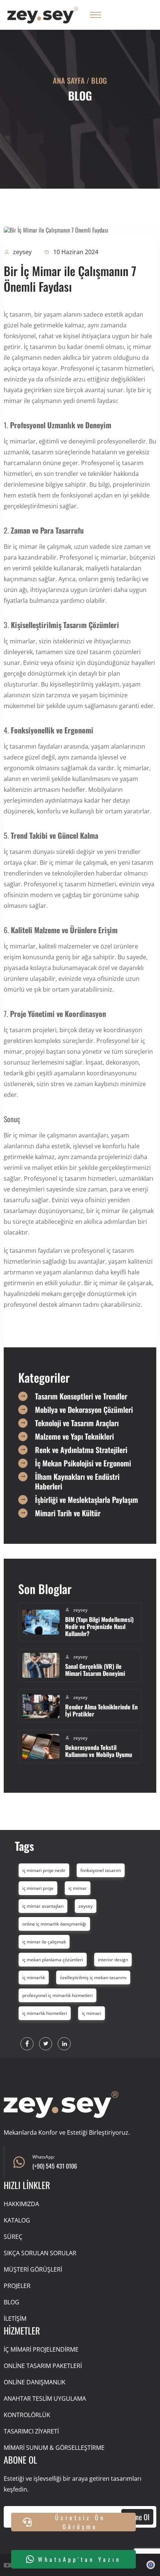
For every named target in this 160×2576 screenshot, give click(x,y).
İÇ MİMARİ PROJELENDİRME (41, 2349)
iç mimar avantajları (43, 1906)
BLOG (12, 2302)
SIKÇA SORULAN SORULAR (40, 2253)
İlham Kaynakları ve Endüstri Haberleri (77, 1481)
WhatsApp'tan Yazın (79, 2559)
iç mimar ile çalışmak (44, 1942)
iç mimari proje (38, 1888)
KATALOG (17, 2220)
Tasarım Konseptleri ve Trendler (81, 1396)
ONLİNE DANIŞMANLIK (35, 2382)
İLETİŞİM (15, 2319)
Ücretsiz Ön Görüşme (80, 2522)
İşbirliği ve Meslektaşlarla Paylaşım (87, 1500)
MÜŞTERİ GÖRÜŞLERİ (33, 2269)
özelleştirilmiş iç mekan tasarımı (93, 1977)
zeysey (86, 1906)
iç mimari (92, 2013)
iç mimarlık (34, 1977)
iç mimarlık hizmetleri (45, 2013)
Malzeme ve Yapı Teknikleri (74, 1436)
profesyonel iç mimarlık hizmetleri (57, 1995)
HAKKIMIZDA (21, 2204)
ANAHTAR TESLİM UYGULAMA (45, 2399)
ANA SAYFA (69, 80)
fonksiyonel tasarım (101, 1870)
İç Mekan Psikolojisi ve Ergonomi (83, 1463)
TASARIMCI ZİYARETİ (31, 2431)
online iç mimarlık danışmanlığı (54, 1924)
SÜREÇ (13, 2237)
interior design (113, 1960)
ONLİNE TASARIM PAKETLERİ (43, 2366)
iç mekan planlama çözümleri (53, 1960)
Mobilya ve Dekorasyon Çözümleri (84, 1409)
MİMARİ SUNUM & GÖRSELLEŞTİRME (54, 2448)
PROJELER (17, 2286)
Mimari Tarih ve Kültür (68, 1513)
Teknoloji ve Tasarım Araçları (77, 1423)
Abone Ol (137, 2517)
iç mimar (78, 1888)
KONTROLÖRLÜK (27, 2415)
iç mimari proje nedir (44, 1870)
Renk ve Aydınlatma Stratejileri (81, 1450)
